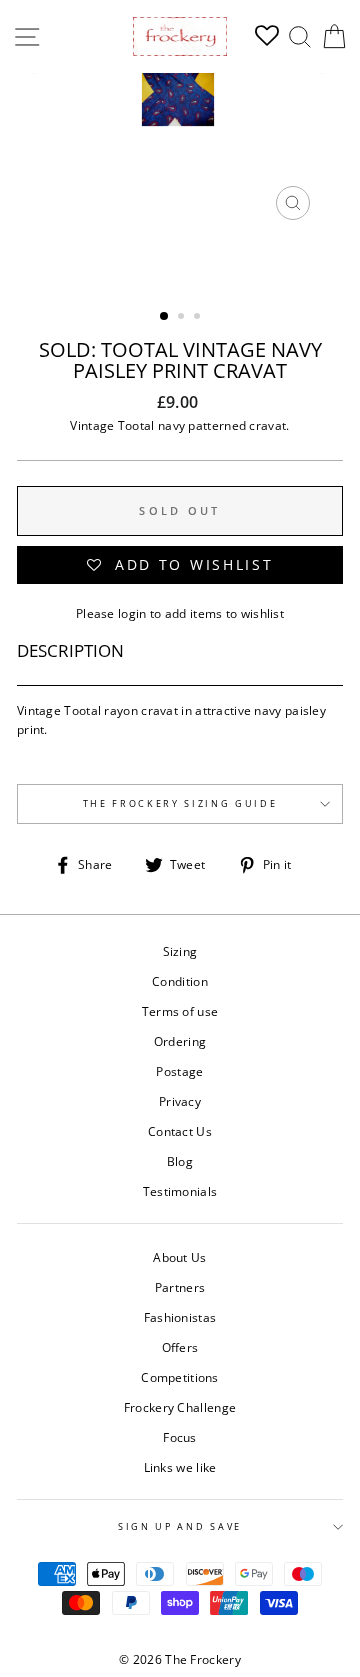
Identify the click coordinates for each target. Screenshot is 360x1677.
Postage (179, 1071)
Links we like (180, 1467)
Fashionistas (180, 1317)
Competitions (180, 1377)
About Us (179, 1257)
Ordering (180, 1041)
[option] (180, 151)
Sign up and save (180, 1526)
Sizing (180, 951)
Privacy (180, 1101)
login (132, 613)
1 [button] (165, 317)
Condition (180, 981)
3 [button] (199, 318)
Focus (180, 1437)
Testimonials (180, 1191)
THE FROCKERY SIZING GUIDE (180, 803)
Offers (180, 1347)
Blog (180, 1161)
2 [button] (183, 318)
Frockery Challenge (180, 1407)
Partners (180, 1287)
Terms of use (180, 1011)
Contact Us (180, 1131)
